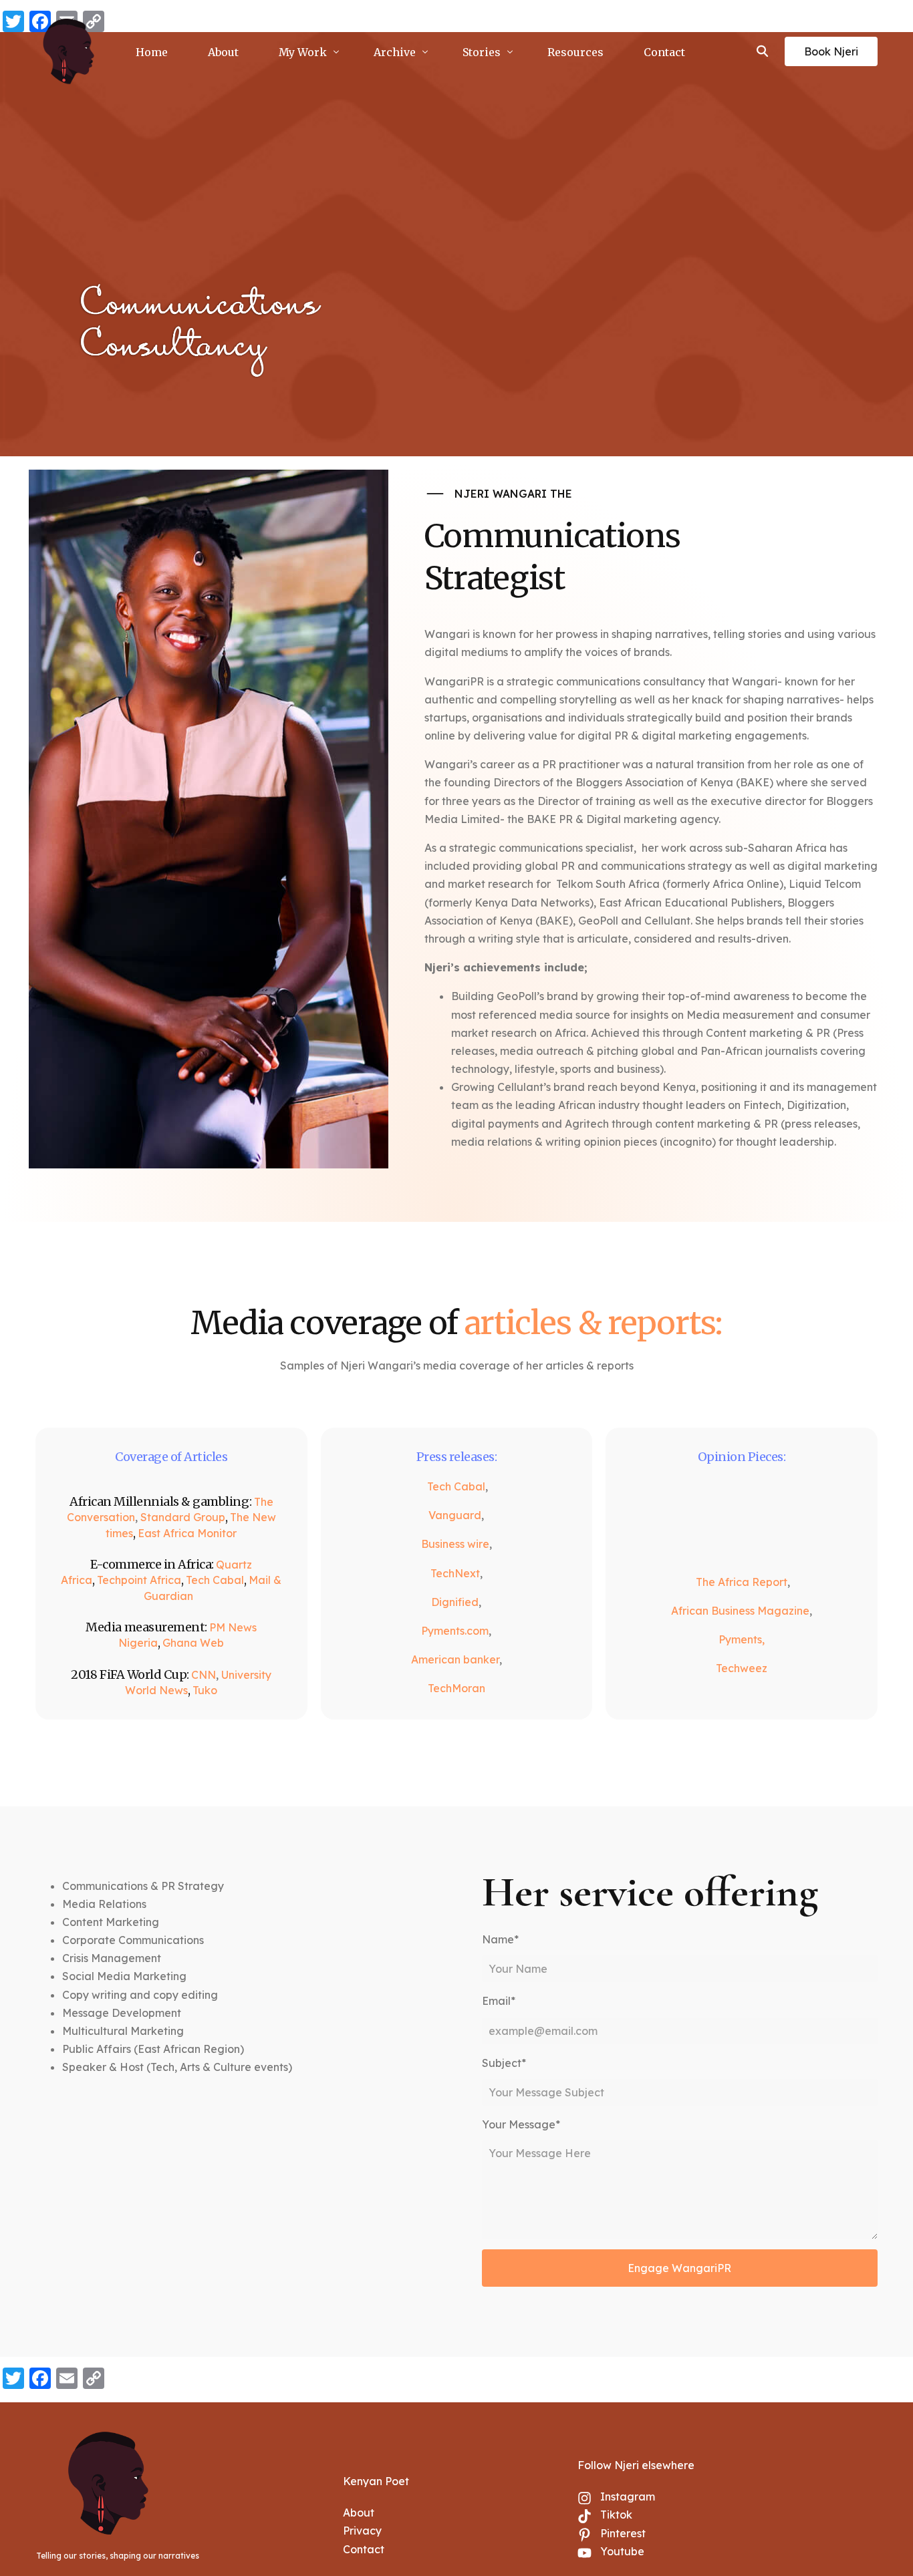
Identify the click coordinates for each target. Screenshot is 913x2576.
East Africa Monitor (187, 1533)
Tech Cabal (215, 1580)
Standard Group (183, 1517)
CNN (204, 1675)
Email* (499, 2001)
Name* (500, 1939)
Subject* (504, 2063)
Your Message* (521, 2124)
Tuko (205, 1690)
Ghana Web (193, 1643)
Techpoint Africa (139, 1580)
